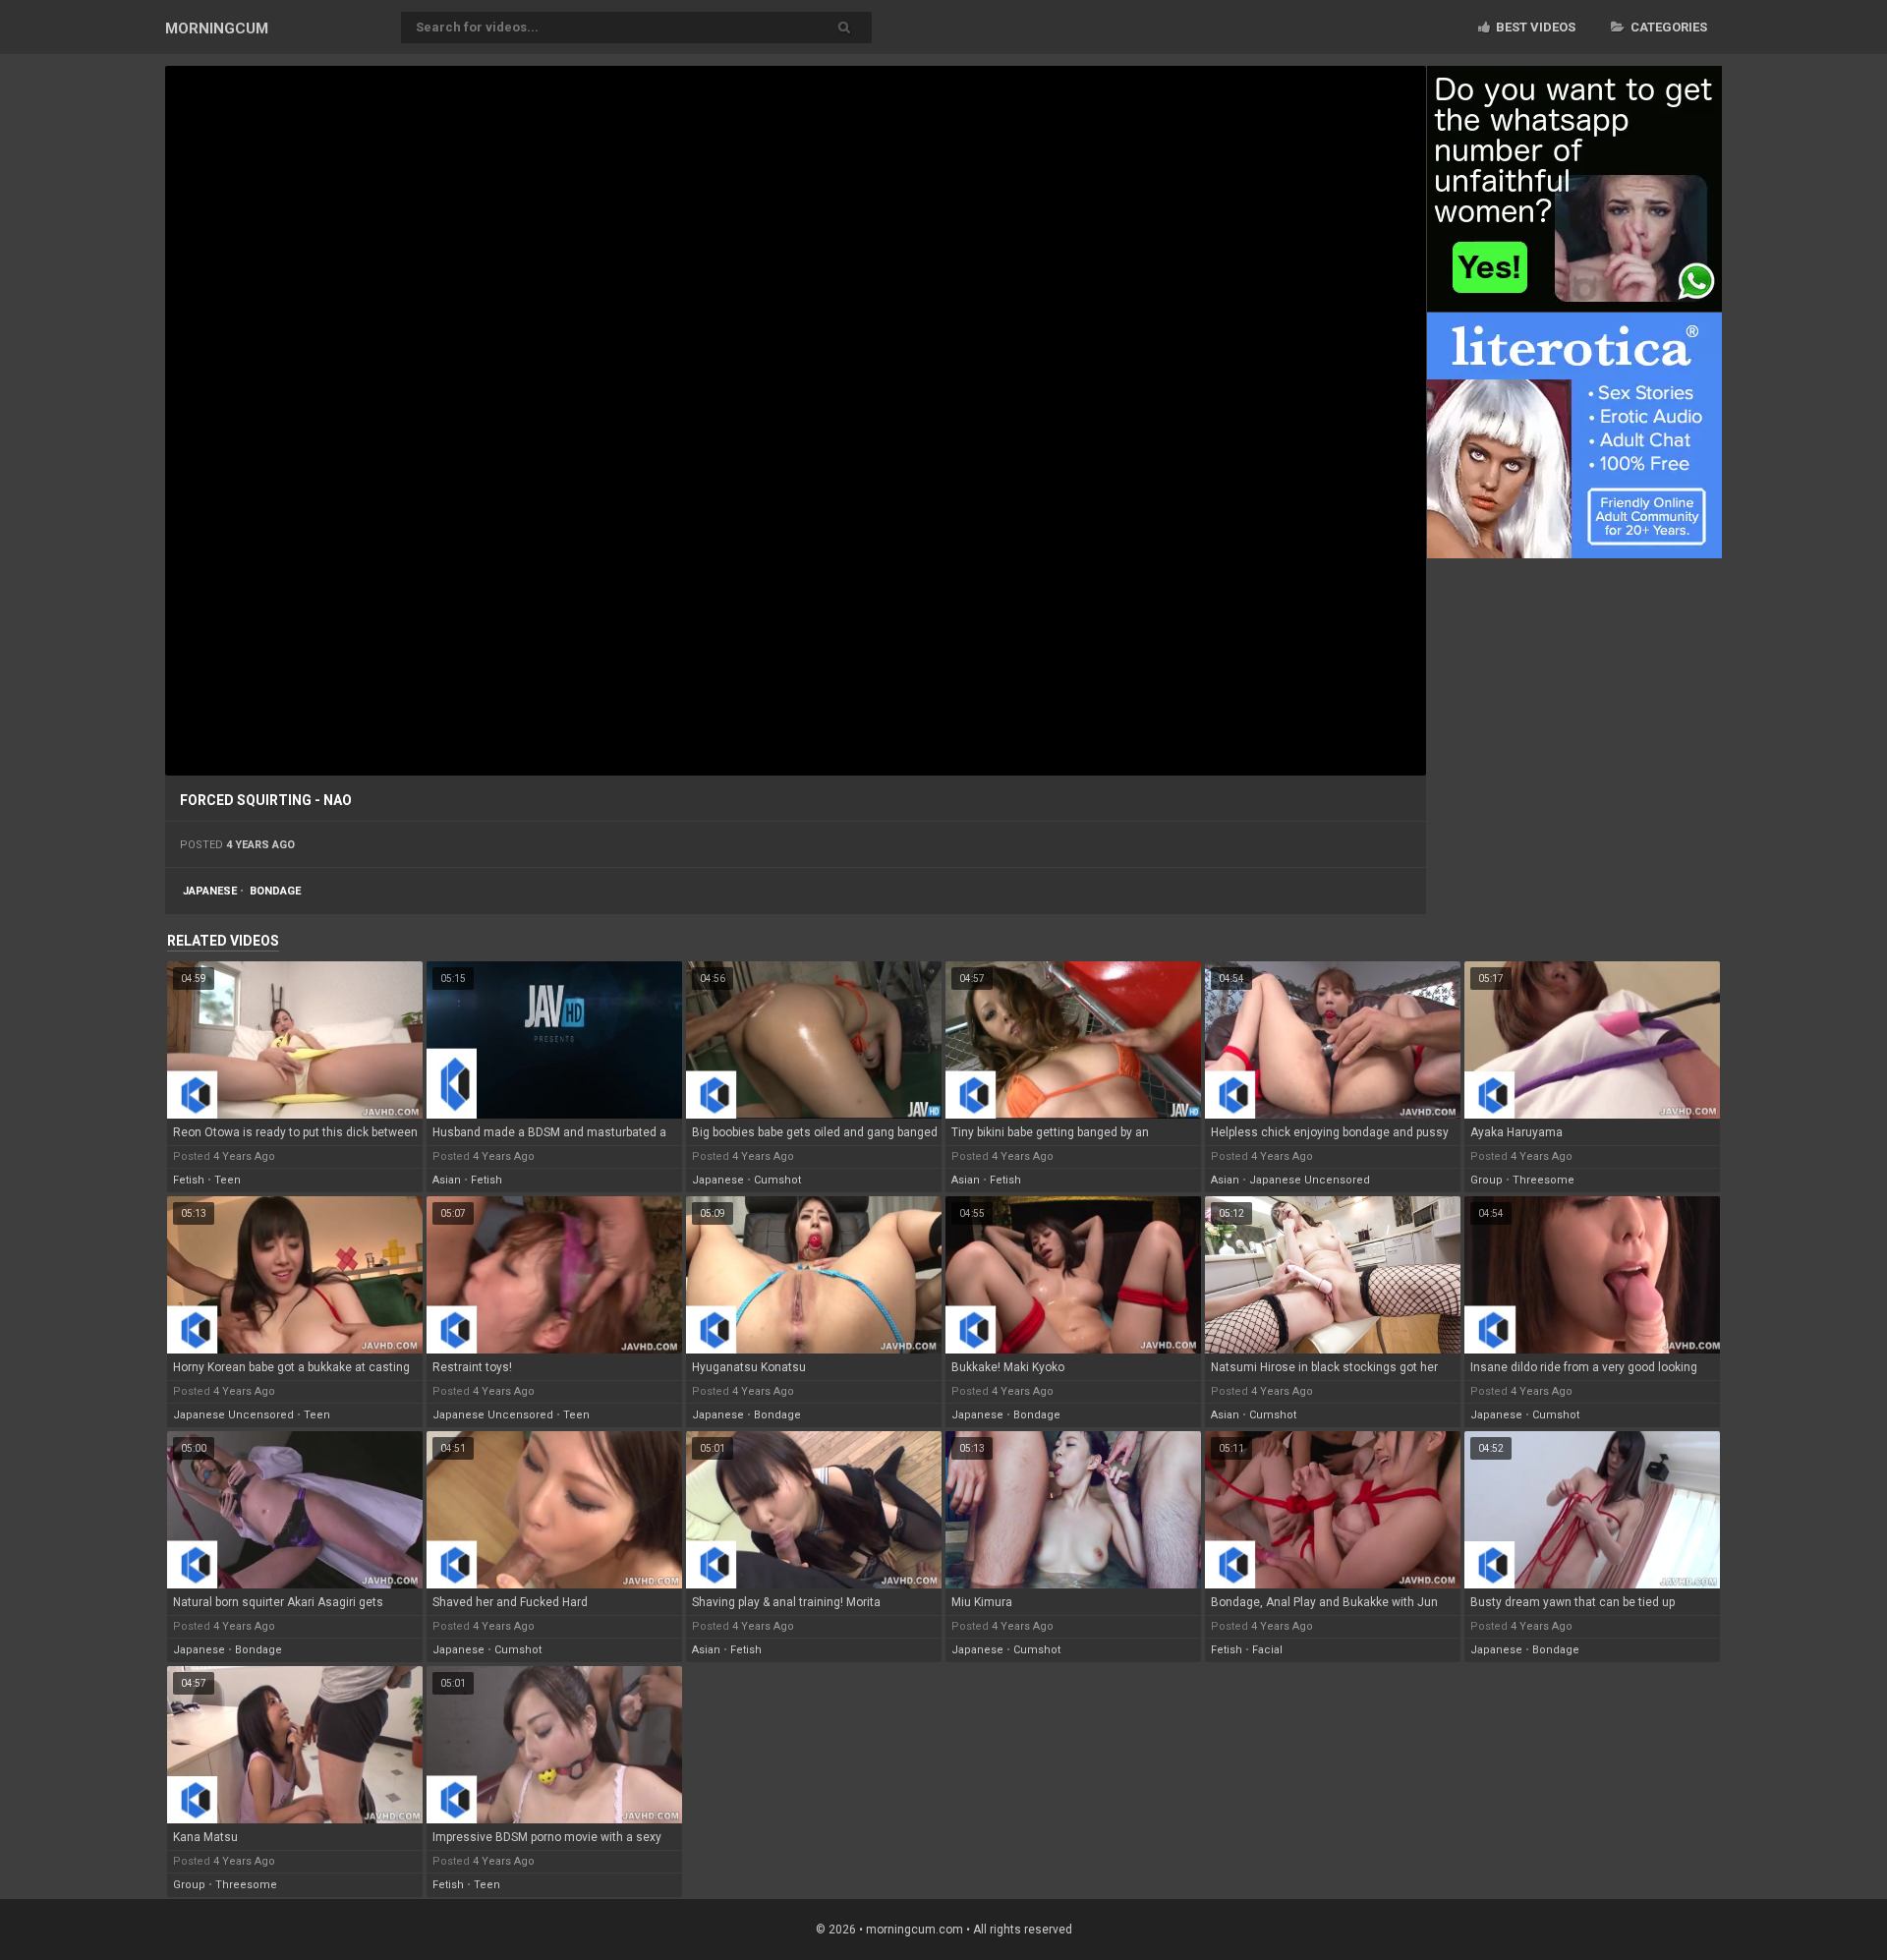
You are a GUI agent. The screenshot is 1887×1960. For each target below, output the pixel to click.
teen (228, 1180)
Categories (1667, 27)
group (1487, 1180)
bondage (275, 891)
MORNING (217, 29)
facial (1267, 1650)
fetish (189, 1180)
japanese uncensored (1310, 1180)
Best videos (1534, 27)
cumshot (777, 1180)
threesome (1544, 1180)
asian (447, 1180)
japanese (210, 891)
